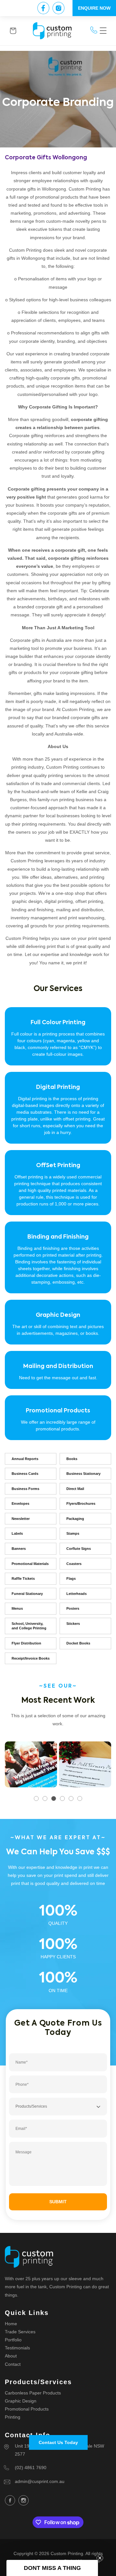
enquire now (94, 8)
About (11, 2356)
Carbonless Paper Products (33, 2393)
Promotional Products (27, 2409)
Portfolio (13, 2340)
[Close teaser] (100, 2558)
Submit (58, 2202)
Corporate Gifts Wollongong (46, 158)
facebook (10, 2500)
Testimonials (17, 2348)
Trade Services (20, 2332)
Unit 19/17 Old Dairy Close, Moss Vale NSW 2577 (59, 2450)
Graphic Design (21, 2401)
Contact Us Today (58, 2442)
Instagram (24, 2500)
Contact (13, 2364)
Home (11, 2324)
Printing (13, 2417)
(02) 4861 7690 (31, 2468)
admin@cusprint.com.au (40, 2481)
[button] (103, 31)
